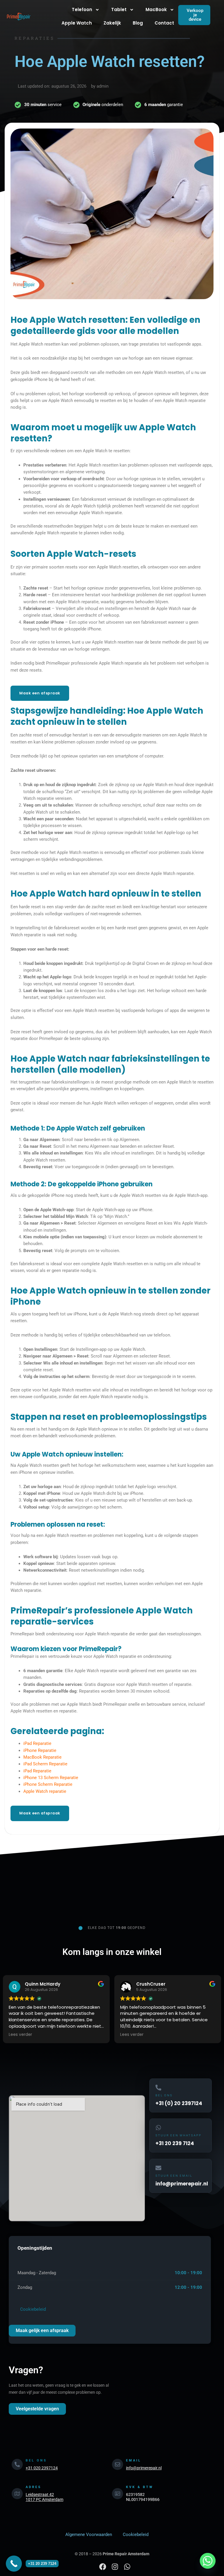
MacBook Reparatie (42, 1757)
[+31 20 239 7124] (14, 2564)
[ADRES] (17, 2494)
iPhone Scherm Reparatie (48, 1784)
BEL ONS (164, 2095)
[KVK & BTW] (118, 2494)
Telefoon (82, 9)
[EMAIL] (118, 2464)
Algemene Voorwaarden (89, 2535)
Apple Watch (77, 23)
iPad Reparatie (37, 1743)
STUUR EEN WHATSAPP (178, 2135)
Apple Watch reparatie (45, 1791)
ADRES (34, 2487)
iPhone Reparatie (40, 1750)
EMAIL (134, 2460)
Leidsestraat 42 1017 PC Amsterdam (44, 2497)
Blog (138, 23)
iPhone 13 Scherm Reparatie (51, 1778)
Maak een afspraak (40, 693)
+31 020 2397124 (42, 2468)
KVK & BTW (140, 2487)
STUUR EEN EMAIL (174, 2176)
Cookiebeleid (32, 2309)
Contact (164, 23)
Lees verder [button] (20, 2035)
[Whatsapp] (208, 2561)
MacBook (156, 9)
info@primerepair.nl (144, 2468)
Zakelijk (112, 23)
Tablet (119, 9)
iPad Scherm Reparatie (45, 1764)
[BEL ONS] (17, 2464)
